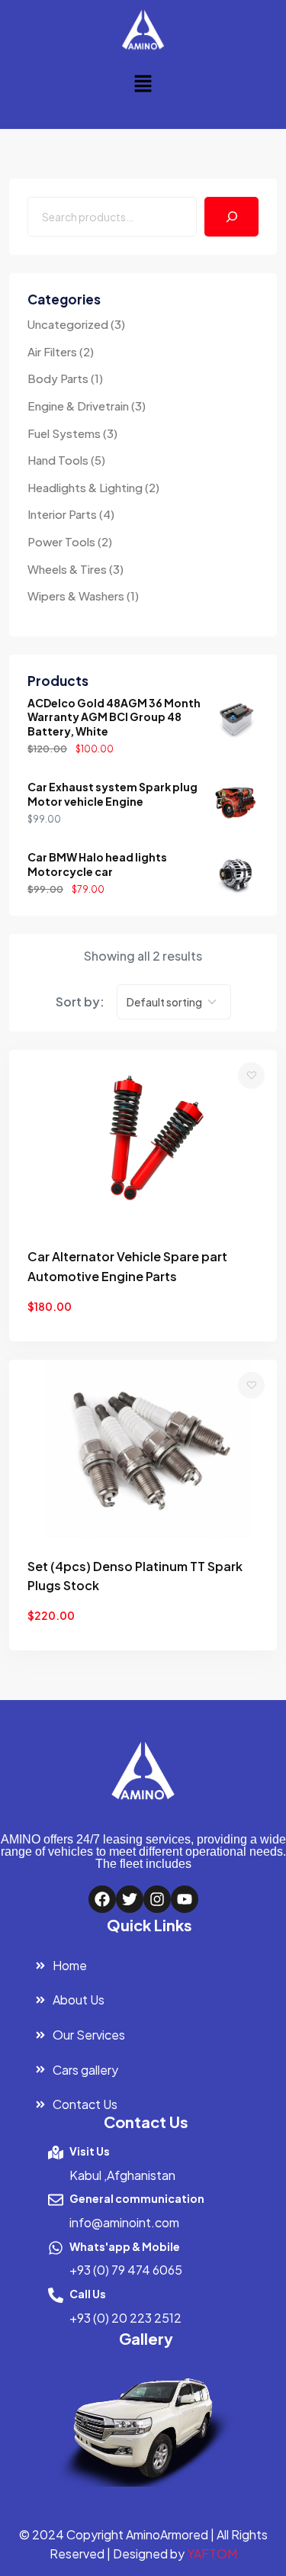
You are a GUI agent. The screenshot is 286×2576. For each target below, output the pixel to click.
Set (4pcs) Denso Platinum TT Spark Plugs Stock (135, 1576)
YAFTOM (212, 2553)
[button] (143, 83)
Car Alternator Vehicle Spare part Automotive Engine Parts (127, 1266)
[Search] (231, 216)
